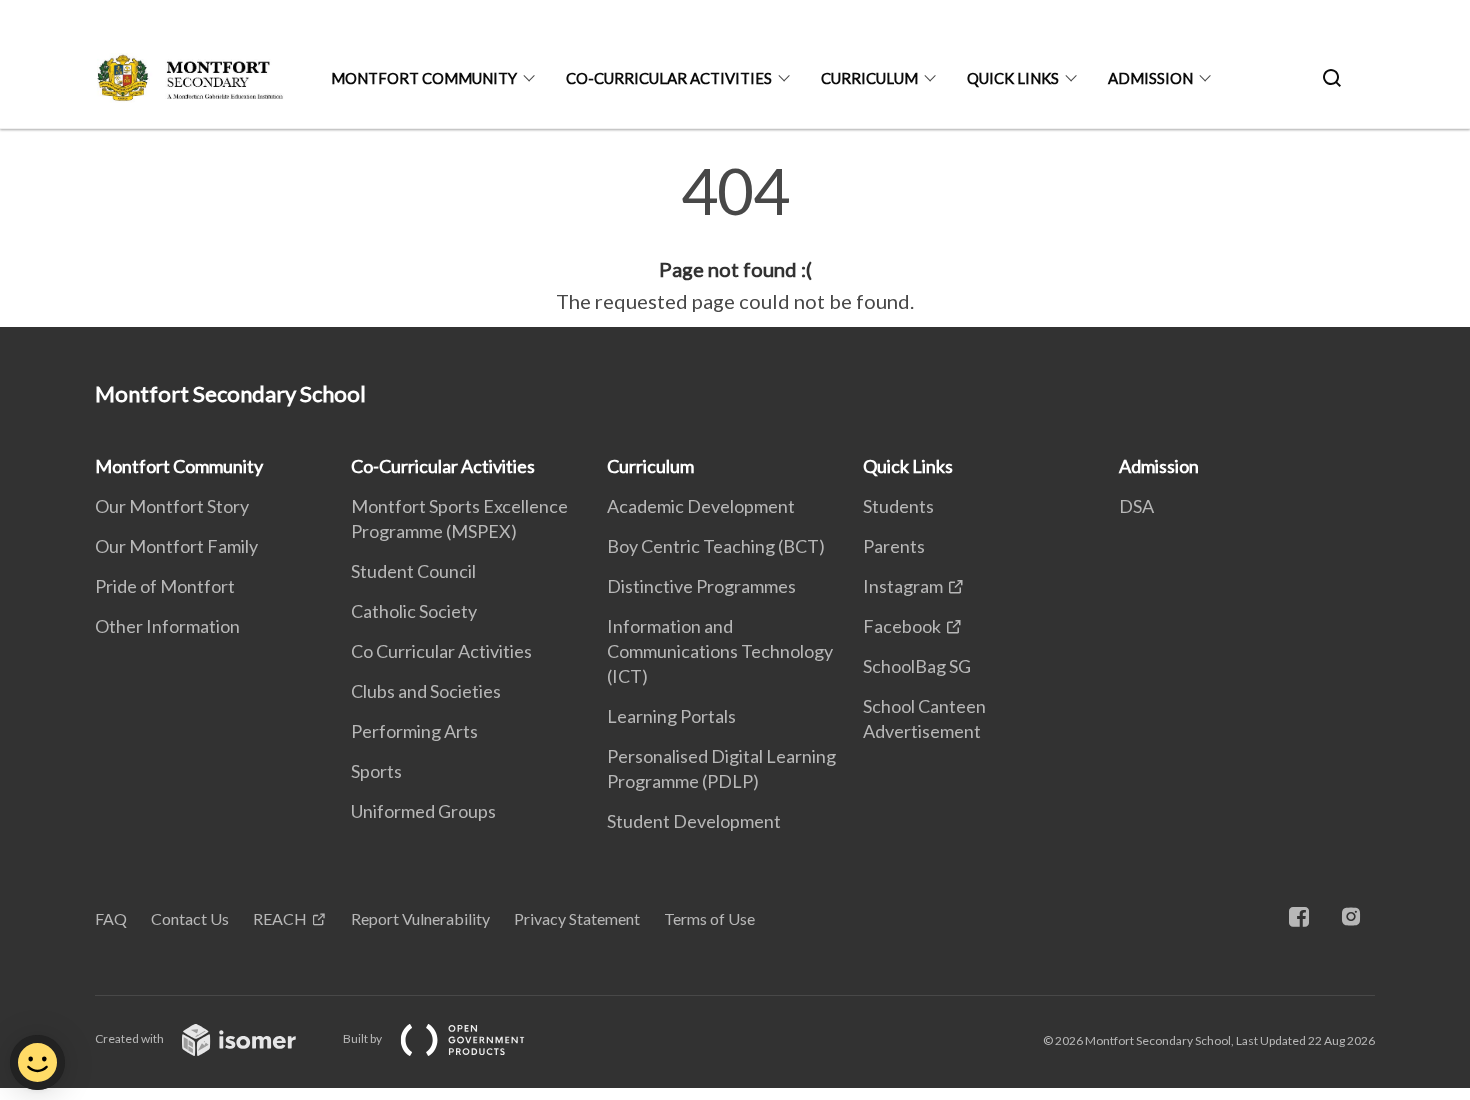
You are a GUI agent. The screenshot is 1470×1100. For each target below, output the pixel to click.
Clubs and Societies (426, 691)
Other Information (167, 626)
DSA (1136, 506)
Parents (894, 546)
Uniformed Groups (423, 811)
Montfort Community (424, 78)
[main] (735, 238)
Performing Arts (414, 731)
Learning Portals (671, 716)
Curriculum (869, 78)
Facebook (902, 626)
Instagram (903, 586)
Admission (1150, 78)
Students (898, 506)
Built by (363, 1038)
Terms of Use (709, 918)
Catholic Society (414, 611)
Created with (130, 1038)
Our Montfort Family (176, 546)
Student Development (694, 821)
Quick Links (1013, 78)
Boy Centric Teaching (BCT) (716, 546)
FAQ (111, 918)
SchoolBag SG (917, 666)
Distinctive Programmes (701, 586)
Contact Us (190, 918)
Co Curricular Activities (441, 651)
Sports (376, 771)
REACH (280, 918)
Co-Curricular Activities (669, 78)
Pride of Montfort (165, 586)
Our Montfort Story (172, 506)
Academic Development (701, 506)
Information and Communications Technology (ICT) (720, 651)
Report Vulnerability (420, 918)
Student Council (413, 571)
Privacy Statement (577, 918)
